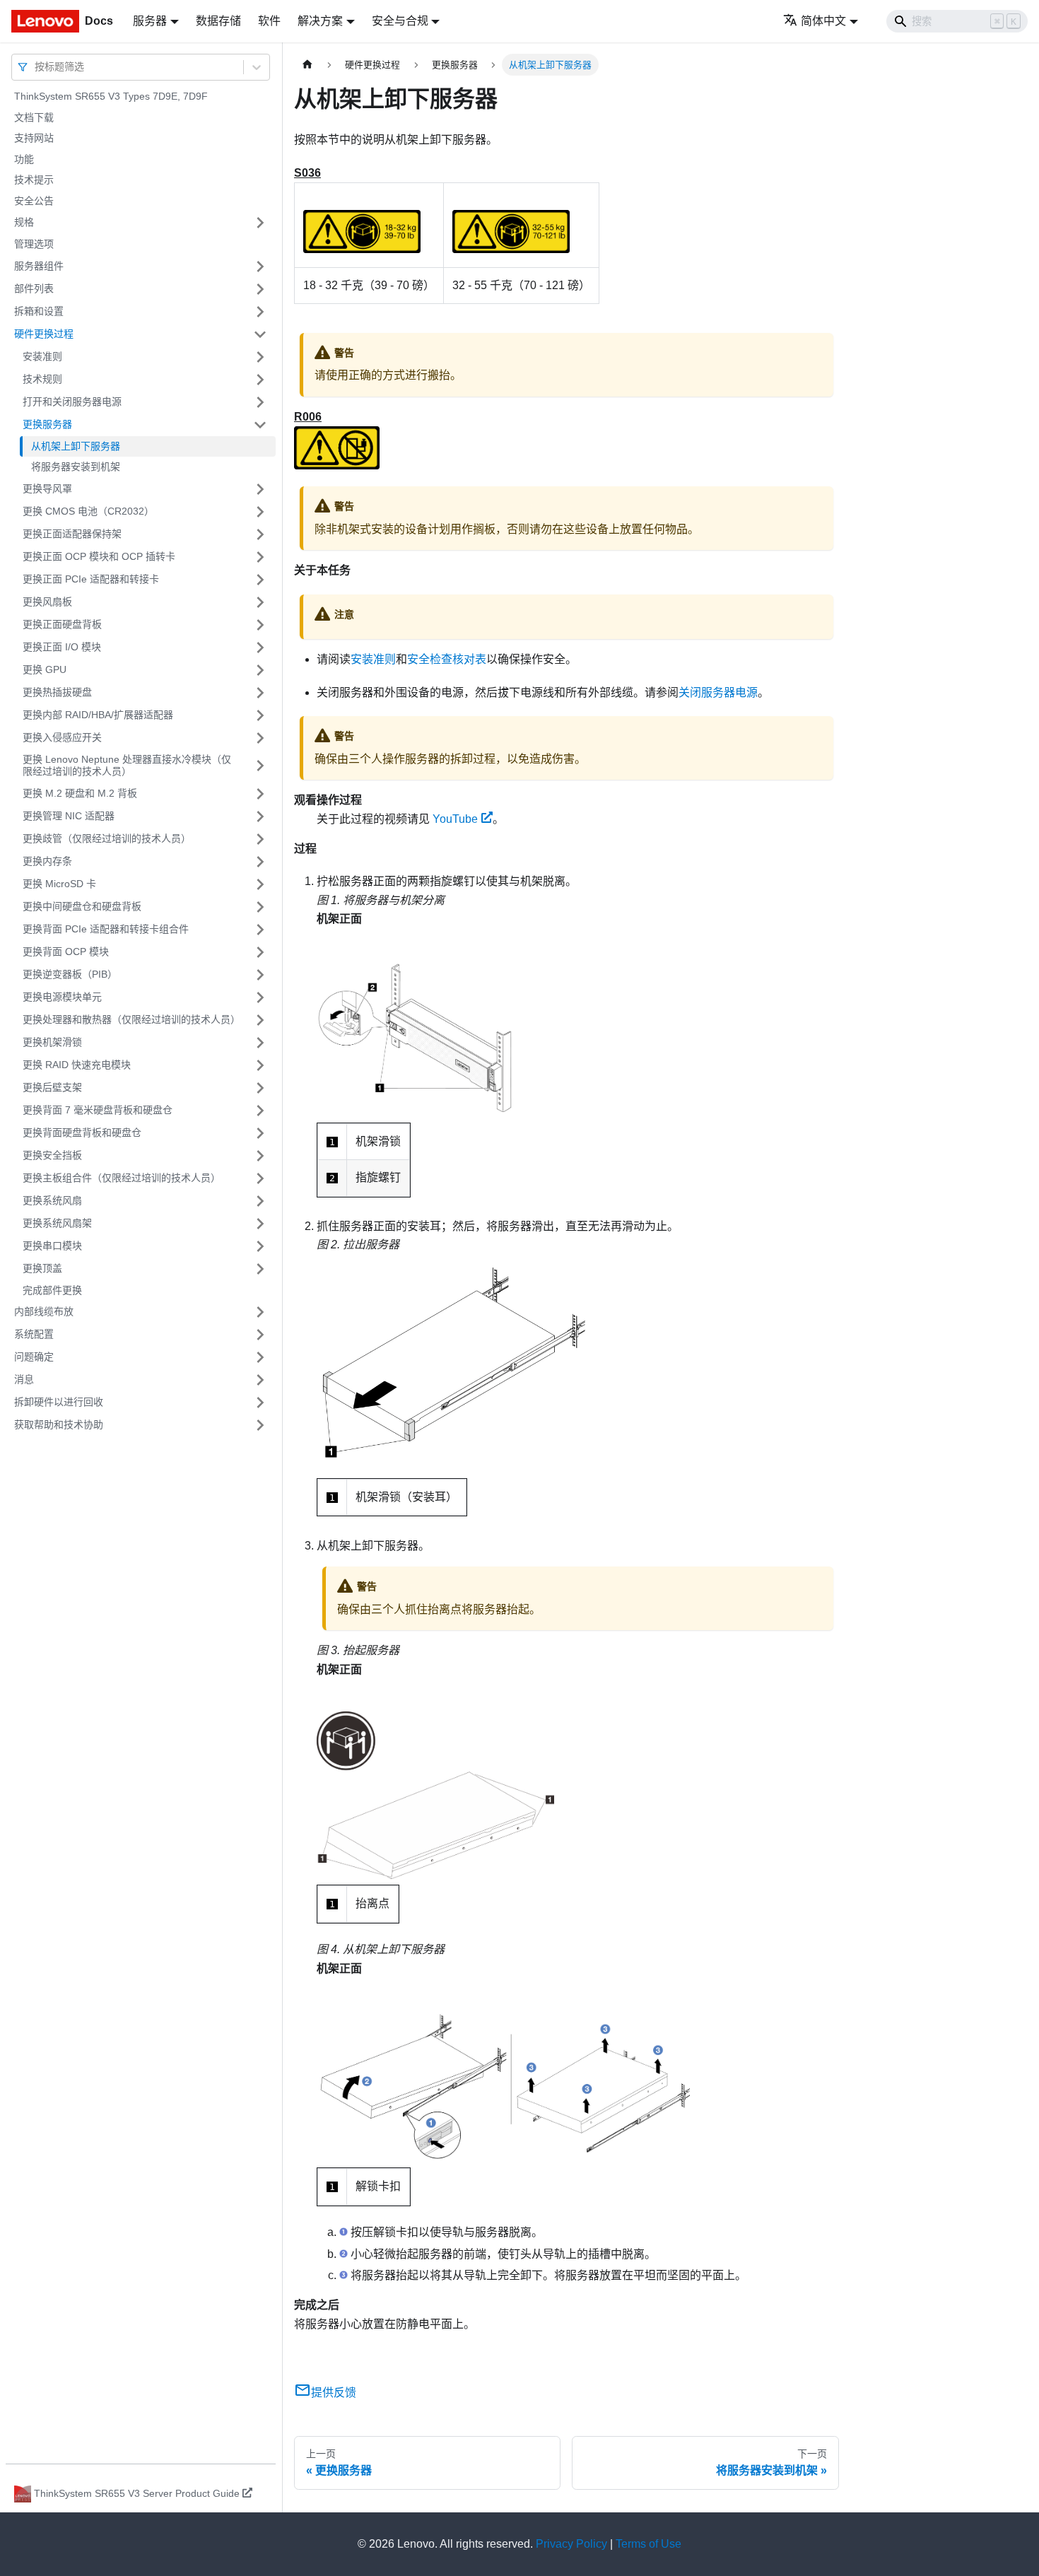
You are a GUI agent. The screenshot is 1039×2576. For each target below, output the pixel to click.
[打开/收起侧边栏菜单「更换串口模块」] (260, 1246)
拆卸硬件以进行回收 (59, 1402)
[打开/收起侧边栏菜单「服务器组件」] (260, 267)
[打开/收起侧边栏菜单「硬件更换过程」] (260, 334)
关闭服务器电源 (718, 692)
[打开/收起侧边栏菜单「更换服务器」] (260, 425)
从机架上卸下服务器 (76, 446)
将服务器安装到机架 (76, 467)
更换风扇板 (47, 602)
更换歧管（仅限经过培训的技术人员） (107, 838)
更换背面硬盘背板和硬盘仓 (82, 1132)
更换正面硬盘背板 (62, 624)
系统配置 (34, 1334)
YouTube (455, 819)
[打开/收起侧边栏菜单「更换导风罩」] (260, 489)
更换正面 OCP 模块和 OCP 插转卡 (99, 556)
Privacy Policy (571, 2544)
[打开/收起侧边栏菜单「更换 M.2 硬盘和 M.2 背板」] (260, 794)
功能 (24, 159)
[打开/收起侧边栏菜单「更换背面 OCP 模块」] (260, 952)
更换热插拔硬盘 (57, 692)
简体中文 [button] (823, 21)
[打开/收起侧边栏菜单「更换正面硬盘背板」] (260, 625)
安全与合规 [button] (400, 21)
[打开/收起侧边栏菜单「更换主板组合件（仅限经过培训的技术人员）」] (260, 1178)
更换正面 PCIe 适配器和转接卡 (91, 579)
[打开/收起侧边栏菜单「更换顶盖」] (260, 1269)
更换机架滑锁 (52, 1042)
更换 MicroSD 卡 (59, 884)
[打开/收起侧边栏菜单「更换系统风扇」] (260, 1201)
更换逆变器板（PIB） (70, 974)
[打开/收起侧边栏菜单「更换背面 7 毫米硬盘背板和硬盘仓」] (260, 1111)
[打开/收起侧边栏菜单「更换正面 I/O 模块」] (260, 648)
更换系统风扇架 (57, 1223)
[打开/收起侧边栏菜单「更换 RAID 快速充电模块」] (260, 1065)
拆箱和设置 (39, 311)
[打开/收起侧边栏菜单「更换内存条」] (260, 862)
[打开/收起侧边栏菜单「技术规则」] (260, 380)
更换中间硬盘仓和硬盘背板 (82, 906)
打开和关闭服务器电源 (72, 402)
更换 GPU (45, 669)
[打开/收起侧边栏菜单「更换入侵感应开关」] (260, 738)
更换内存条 (47, 861)
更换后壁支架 (52, 1087)
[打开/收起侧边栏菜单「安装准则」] (260, 357)
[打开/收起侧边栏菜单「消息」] (260, 1380)
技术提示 (34, 180)
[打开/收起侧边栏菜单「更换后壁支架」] (260, 1088)
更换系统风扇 (52, 1200)
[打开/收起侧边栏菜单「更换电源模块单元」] (260, 997)
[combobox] (36, 67)
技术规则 (42, 379)
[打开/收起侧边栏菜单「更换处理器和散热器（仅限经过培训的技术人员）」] (260, 1020)
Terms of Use (648, 2544)
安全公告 (34, 201)
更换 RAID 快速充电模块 (77, 1065)
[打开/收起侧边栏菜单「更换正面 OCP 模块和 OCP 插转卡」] (260, 557)
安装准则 (42, 356)
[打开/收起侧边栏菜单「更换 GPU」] (260, 670)
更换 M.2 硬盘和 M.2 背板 (80, 793)
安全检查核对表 (447, 659)
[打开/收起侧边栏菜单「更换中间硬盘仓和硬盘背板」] (260, 907)
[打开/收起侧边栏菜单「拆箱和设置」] (260, 312)
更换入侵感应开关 (62, 737)
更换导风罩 (47, 488)
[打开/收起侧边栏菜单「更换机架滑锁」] (260, 1043)
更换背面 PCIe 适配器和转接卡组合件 (106, 929)
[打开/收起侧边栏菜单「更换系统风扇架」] (260, 1224)
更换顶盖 (42, 1268)
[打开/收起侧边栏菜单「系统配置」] (260, 1335)
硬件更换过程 (44, 334)
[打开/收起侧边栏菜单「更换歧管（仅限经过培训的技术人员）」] (260, 839)
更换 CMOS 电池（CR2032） (88, 511)
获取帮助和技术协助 (59, 1424)
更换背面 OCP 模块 (66, 952)
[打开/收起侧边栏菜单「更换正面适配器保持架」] (260, 534)
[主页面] (307, 65)
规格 (24, 222)
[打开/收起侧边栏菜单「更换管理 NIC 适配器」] (260, 816)
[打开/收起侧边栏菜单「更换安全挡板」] (260, 1156)
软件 (269, 21)
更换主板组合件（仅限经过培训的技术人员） (122, 1178)
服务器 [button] (150, 21)
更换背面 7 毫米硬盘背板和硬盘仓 (98, 1110)
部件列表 (34, 288)
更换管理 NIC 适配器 (69, 816)
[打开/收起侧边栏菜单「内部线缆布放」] (260, 1312)
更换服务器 (47, 424)
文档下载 (34, 117)
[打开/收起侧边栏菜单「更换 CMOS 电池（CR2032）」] (260, 512)
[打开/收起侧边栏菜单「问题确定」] (260, 1357)
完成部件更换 (52, 1290)
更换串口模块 (52, 1246)
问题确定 (34, 1357)
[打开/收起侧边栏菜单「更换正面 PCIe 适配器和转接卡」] (260, 580)
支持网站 (34, 138)
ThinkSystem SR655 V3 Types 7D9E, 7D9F (111, 96)
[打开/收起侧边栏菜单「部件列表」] (260, 289)
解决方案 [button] (320, 21)
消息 (24, 1379)
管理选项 (34, 244)
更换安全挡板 (52, 1155)
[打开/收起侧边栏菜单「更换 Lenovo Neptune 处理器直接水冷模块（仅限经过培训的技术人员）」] (260, 766)
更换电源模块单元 (62, 997)
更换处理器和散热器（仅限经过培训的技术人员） (131, 1019)
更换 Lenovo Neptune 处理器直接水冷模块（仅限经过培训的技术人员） (127, 766)
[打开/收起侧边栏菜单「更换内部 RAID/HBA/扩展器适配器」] (260, 715)
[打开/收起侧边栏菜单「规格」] (260, 223)
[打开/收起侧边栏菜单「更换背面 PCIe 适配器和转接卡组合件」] (260, 930)
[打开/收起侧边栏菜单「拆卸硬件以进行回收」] (260, 1403)
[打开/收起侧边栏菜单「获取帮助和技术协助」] (260, 1425)
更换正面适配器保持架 (72, 534)
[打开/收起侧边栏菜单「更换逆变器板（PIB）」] (260, 975)
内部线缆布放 (44, 1311)
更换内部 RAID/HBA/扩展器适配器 (98, 715)
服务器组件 (39, 266)
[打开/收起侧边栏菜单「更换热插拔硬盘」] (260, 693)
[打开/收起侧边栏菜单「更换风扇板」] (260, 602)
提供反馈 (334, 2393)
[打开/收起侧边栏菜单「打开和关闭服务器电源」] (260, 402)
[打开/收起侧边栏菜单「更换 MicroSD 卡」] (260, 884)
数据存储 (218, 21)
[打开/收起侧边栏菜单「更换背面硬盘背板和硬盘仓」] (260, 1133)
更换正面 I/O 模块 (62, 647)
